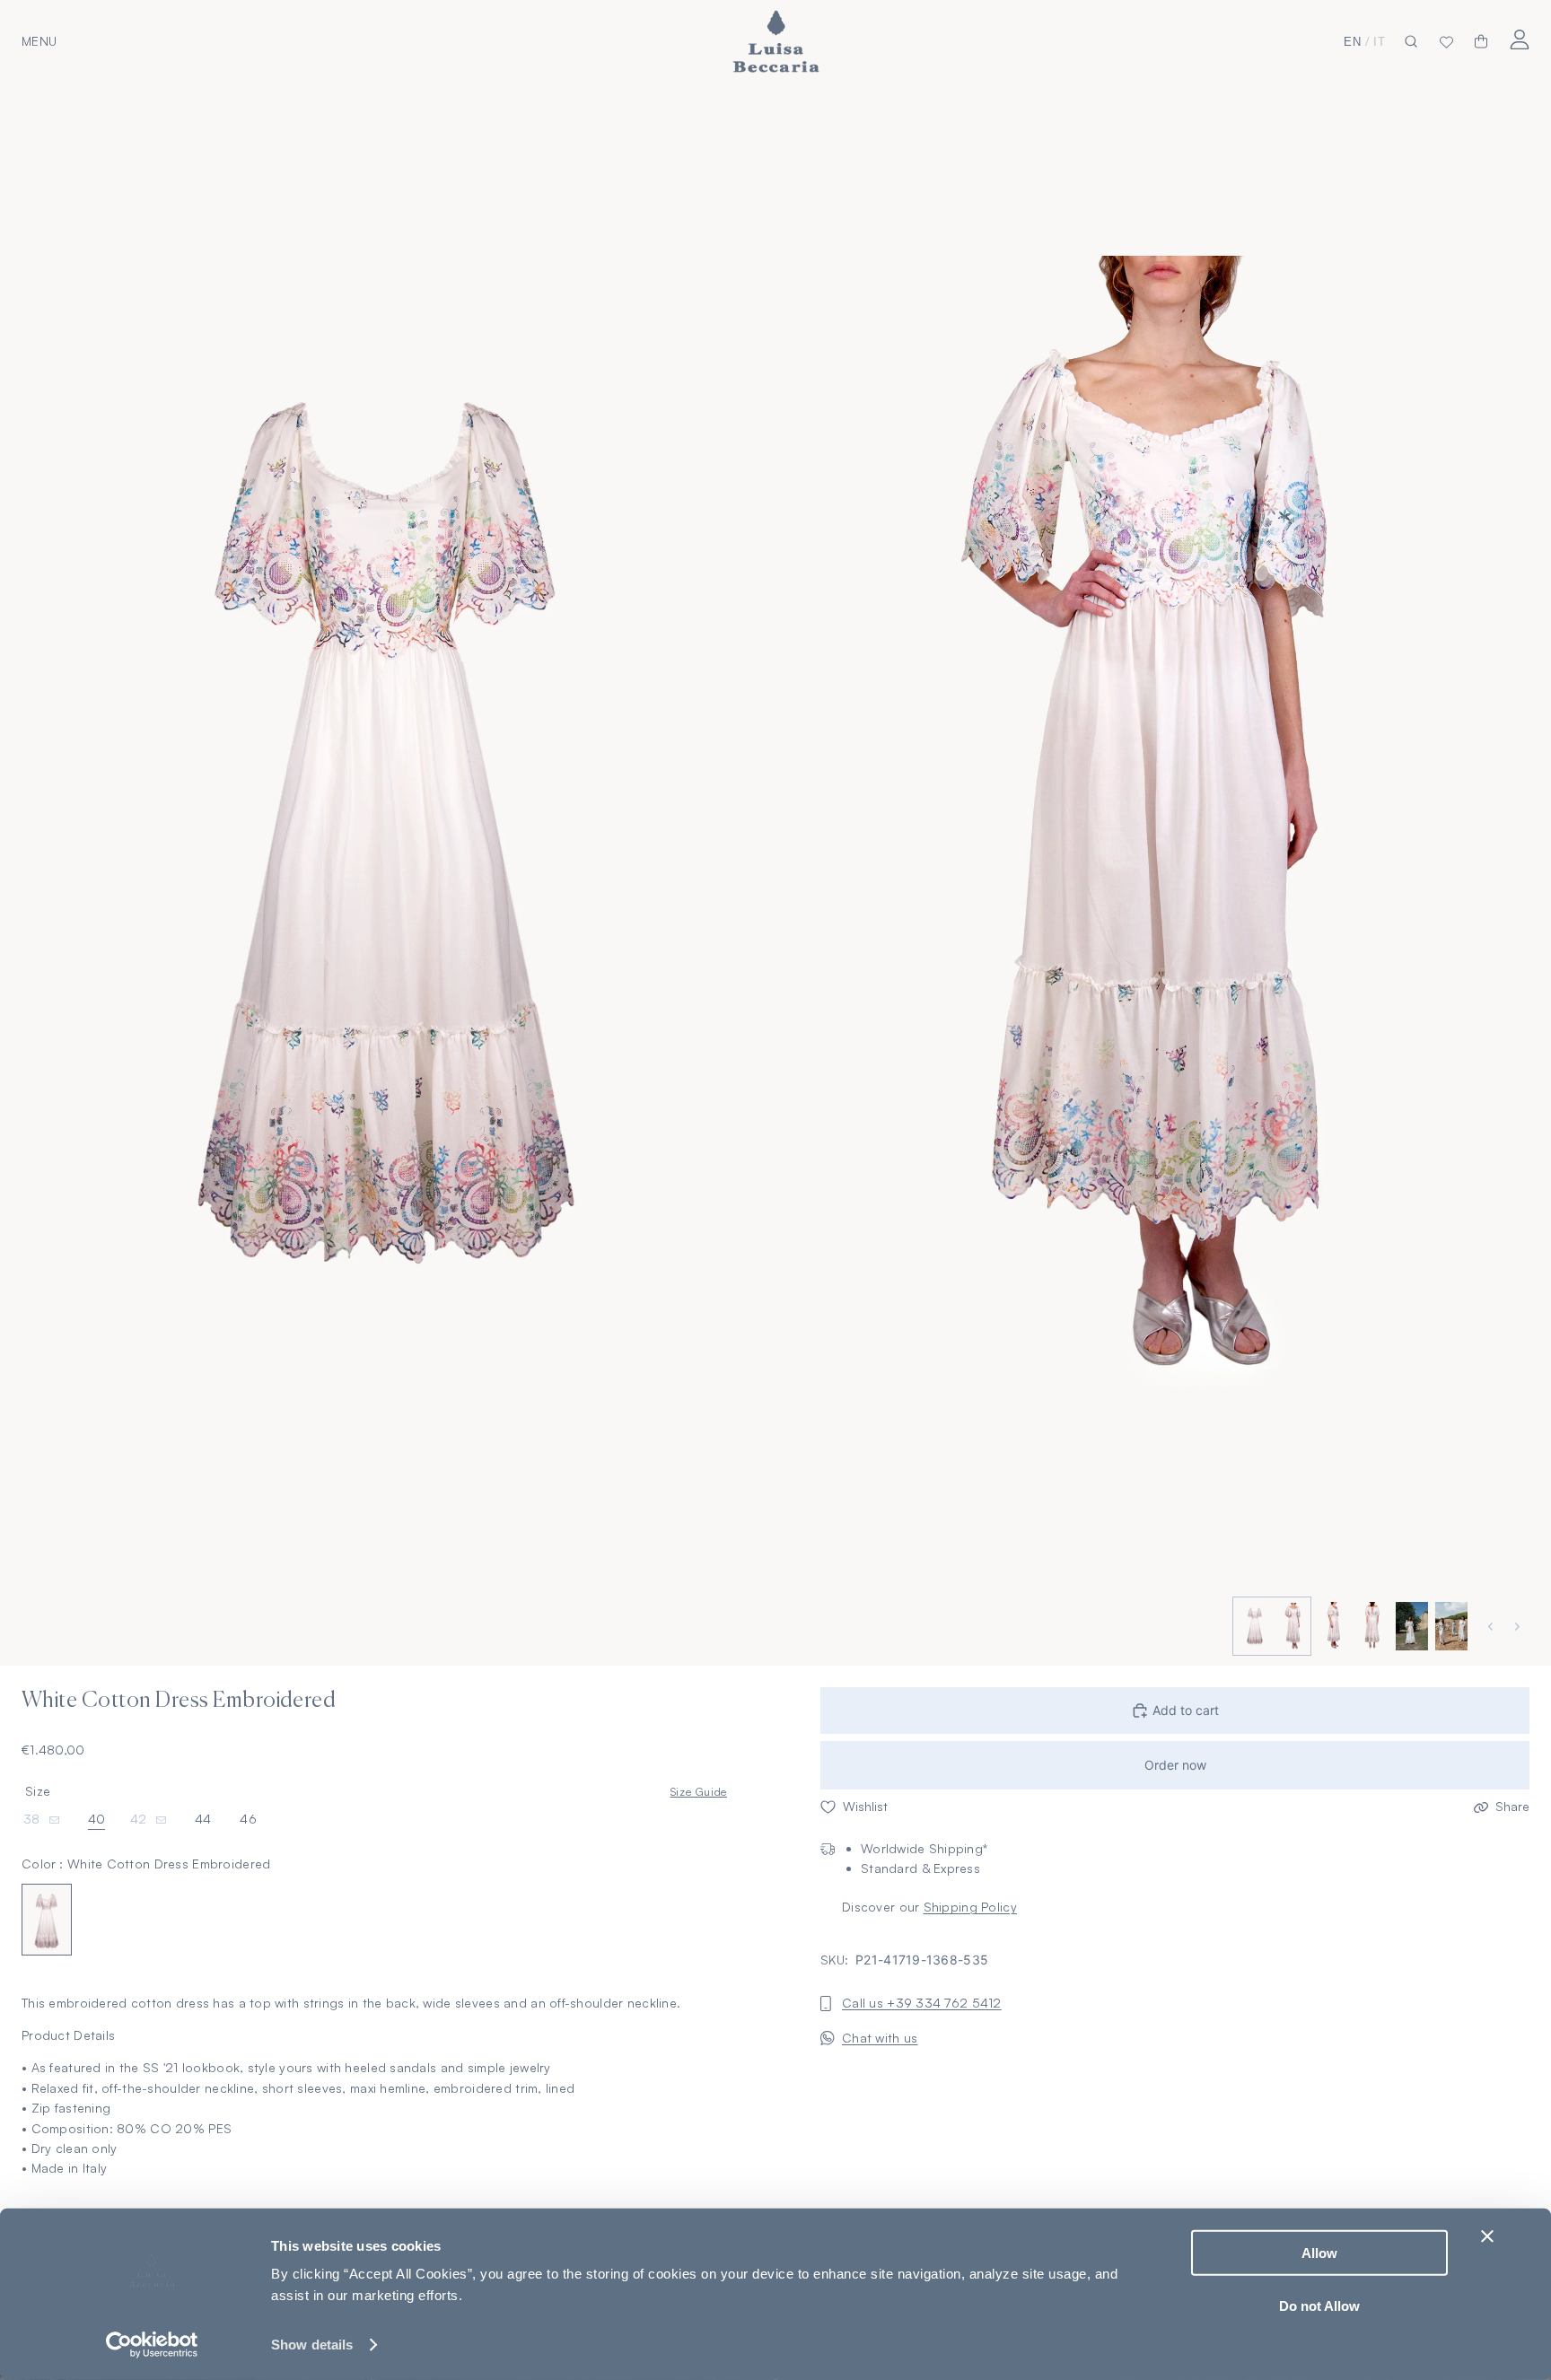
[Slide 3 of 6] (1331, 1626)
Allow (1319, 2253)
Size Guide (699, 1792)
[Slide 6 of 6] (1450, 1626)
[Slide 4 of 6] (1371, 1626)
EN (1353, 42)
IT (1380, 42)
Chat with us (880, 2038)
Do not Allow (1319, 2305)
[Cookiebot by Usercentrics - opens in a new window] (152, 2345)
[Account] (1519, 39)
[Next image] (1520, 1627)
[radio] (47, 1920)
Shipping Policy (970, 1907)
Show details (312, 2345)
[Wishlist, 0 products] (1446, 41)
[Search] (1411, 42)
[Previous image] (1493, 1627)
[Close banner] (1487, 2236)
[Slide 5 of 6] (1410, 1626)
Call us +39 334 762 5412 (922, 2004)
